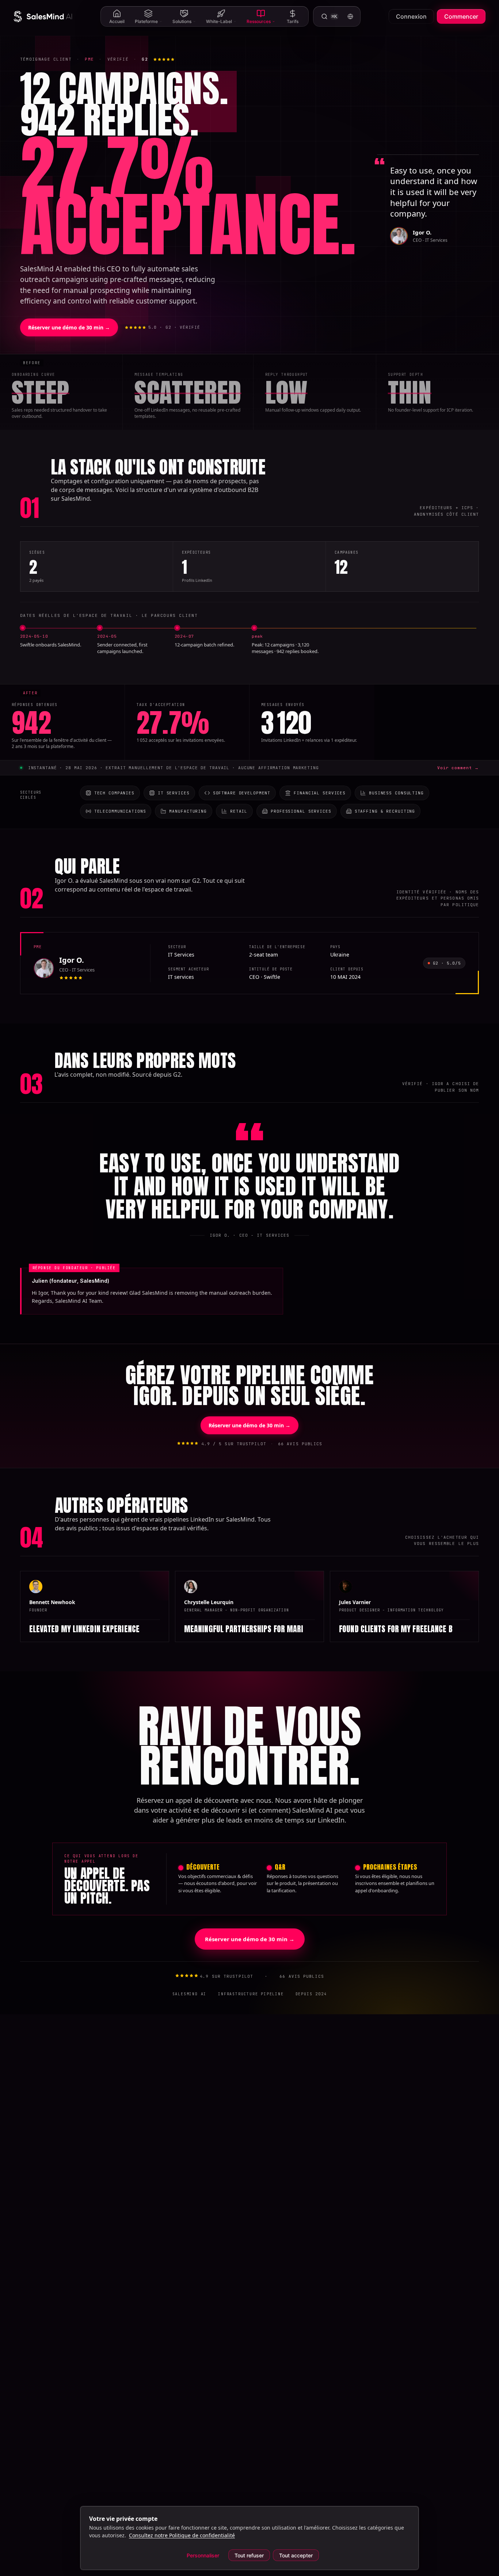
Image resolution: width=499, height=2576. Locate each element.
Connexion (411, 16)
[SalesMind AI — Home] (43, 16)
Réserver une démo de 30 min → (69, 327)
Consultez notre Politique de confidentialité (182, 2535)
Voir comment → (458, 768)
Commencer (461, 16)
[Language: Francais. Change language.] (350, 16)
